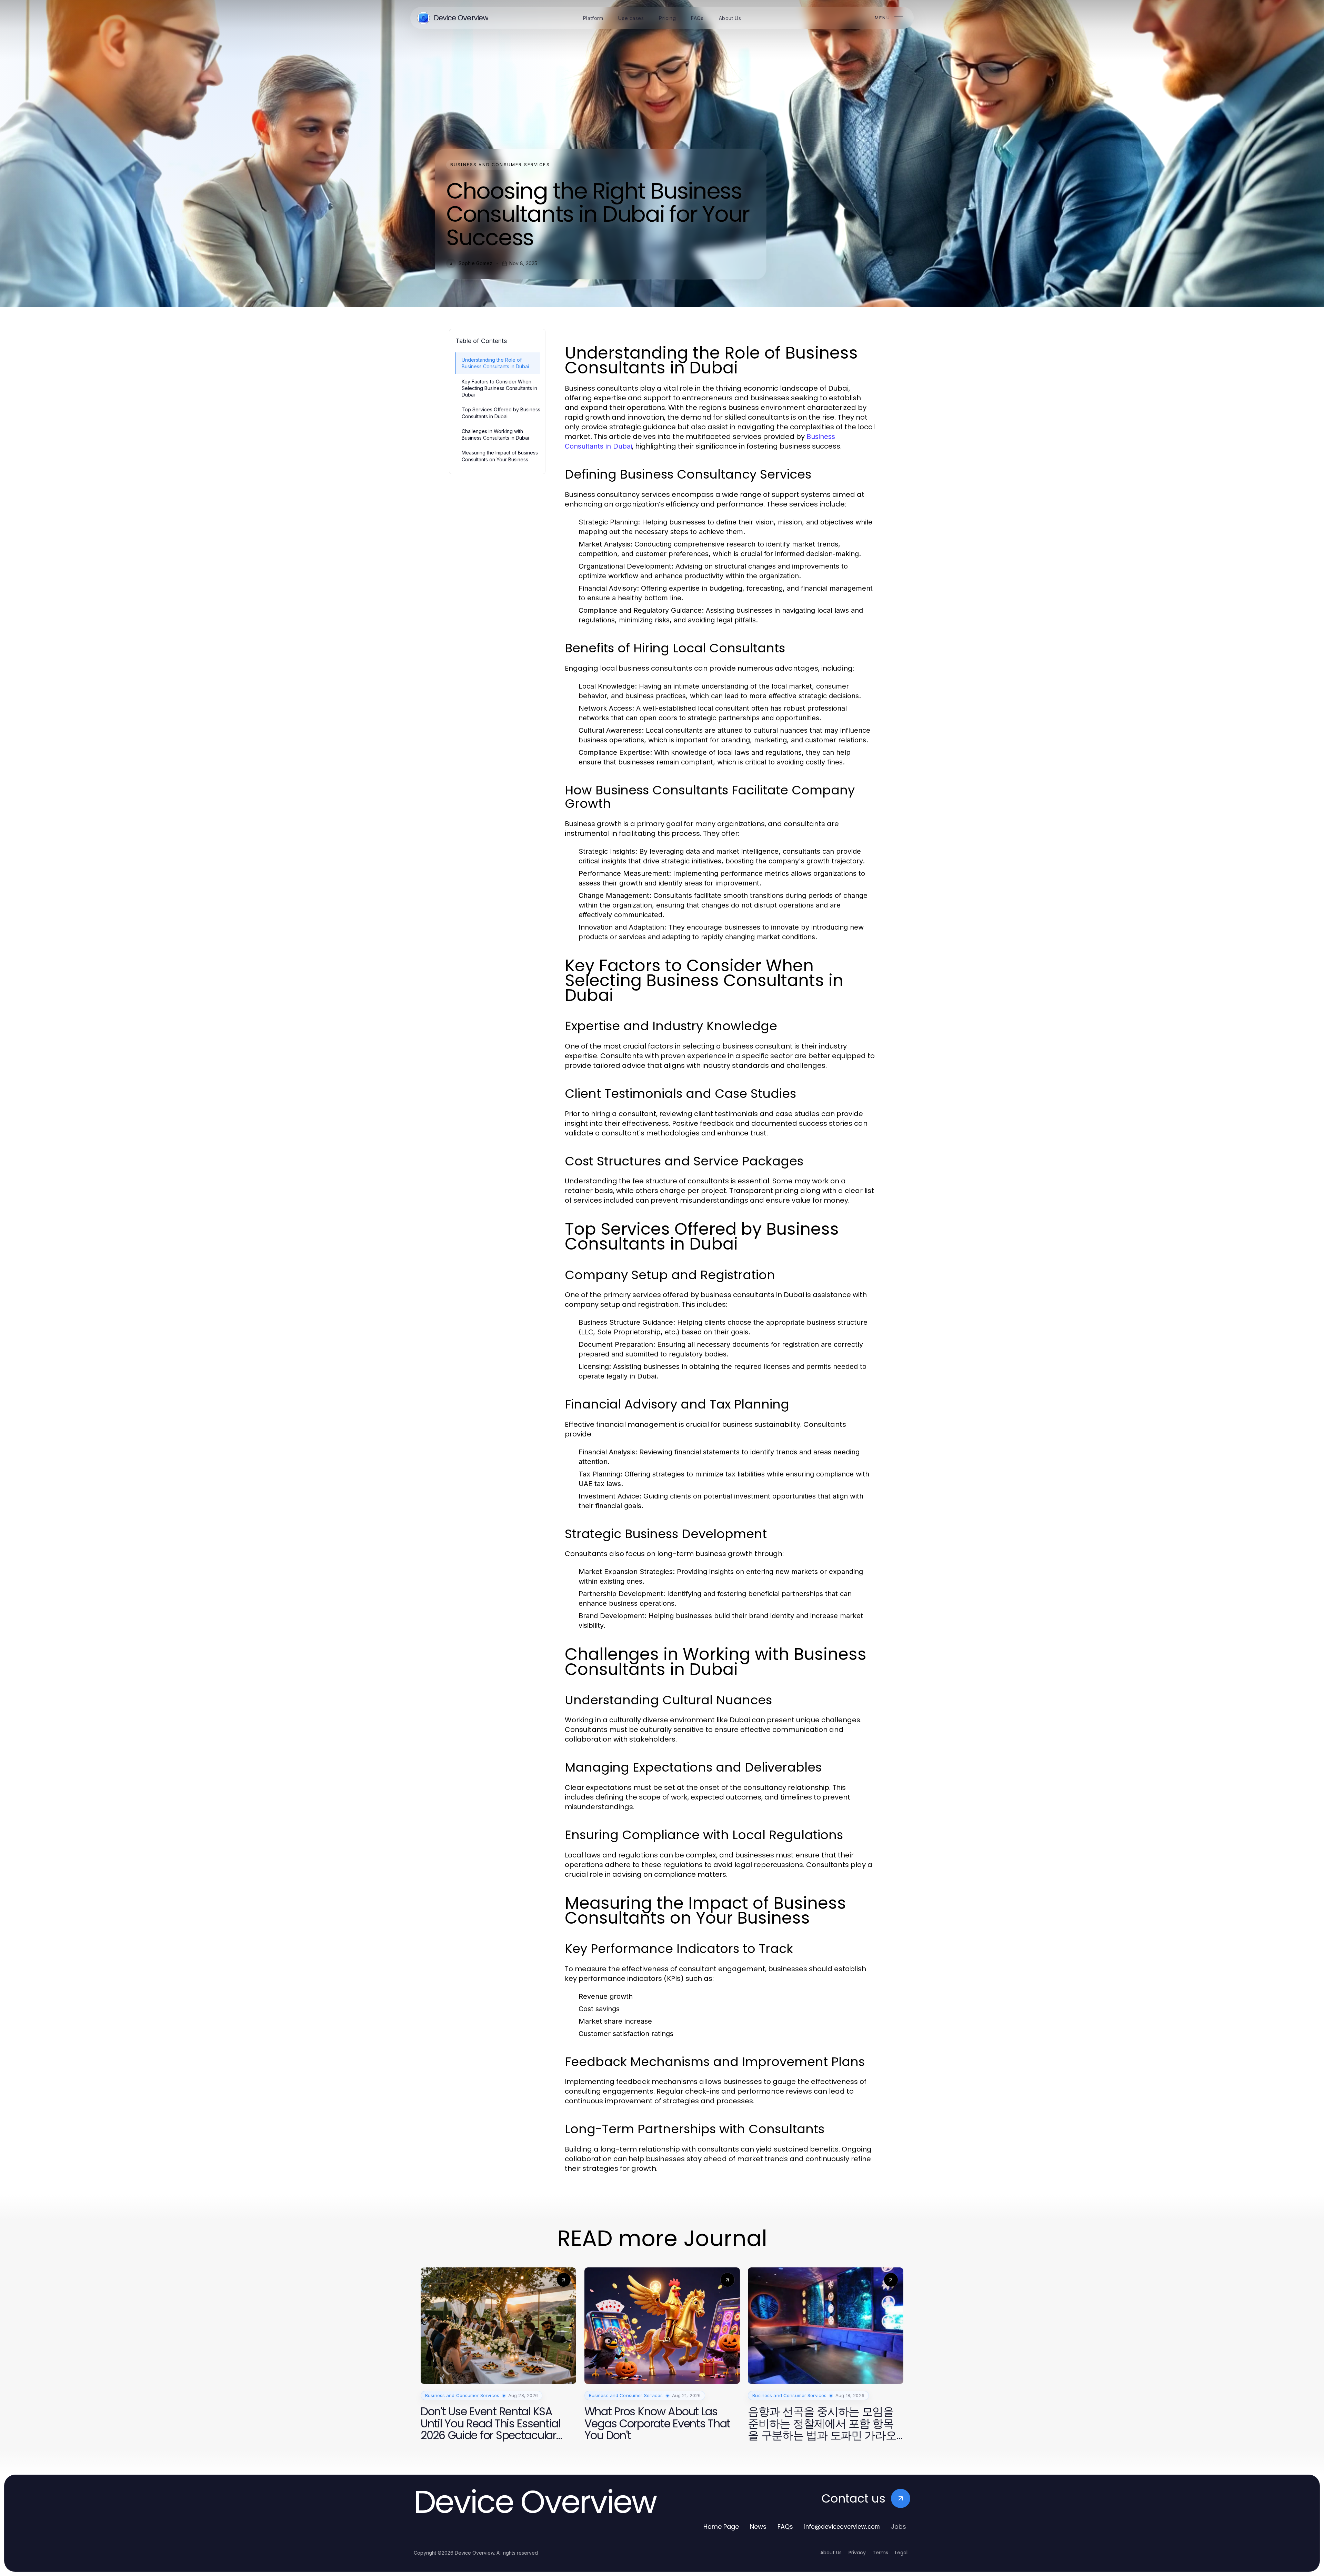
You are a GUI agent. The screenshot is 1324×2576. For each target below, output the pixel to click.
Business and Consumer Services (500, 165)
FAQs (785, 2527)
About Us (831, 2553)
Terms (880, 2553)
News (758, 2527)
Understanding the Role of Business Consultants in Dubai (495, 363)
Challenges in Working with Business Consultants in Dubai (495, 434)
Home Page (721, 2527)
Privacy (857, 2553)
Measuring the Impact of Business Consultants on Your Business (500, 456)
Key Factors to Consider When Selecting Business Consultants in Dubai (499, 388)
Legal (901, 2553)
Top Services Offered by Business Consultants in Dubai (501, 413)
